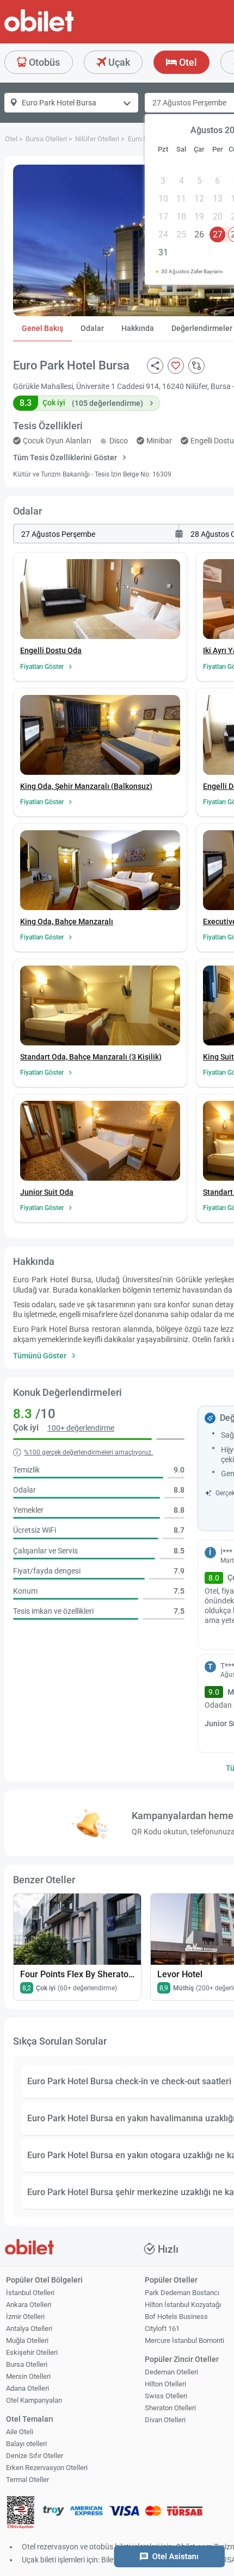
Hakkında (138, 328)
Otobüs (43, 62)
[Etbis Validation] (21, 2514)
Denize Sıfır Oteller (35, 2456)
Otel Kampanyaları (34, 2400)
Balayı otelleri (26, 2444)
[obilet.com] (65, 30)
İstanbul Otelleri (30, 2293)
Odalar (92, 328)
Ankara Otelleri (29, 2305)
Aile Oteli (20, 2432)
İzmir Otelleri (25, 2317)
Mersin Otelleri (28, 2376)
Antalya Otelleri (29, 2329)
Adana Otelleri (27, 2388)
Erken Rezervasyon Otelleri (47, 2468)
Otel (187, 62)
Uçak (118, 62)
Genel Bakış (42, 328)
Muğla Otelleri (27, 2340)
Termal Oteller (27, 2480)
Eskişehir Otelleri (32, 2352)
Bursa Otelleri (27, 2364)
